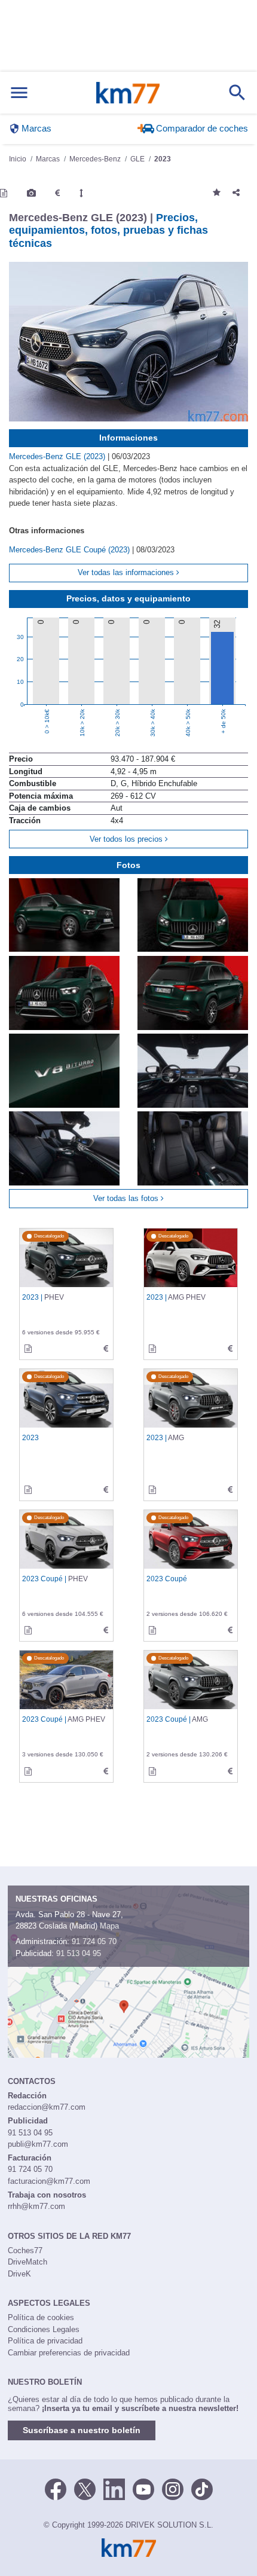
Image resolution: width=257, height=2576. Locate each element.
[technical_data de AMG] (230, 1490)
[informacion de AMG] (152, 1490)
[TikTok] (202, 2488)
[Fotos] (31, 193)
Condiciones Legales (44, 2329)
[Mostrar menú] (19, 93)
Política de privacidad (45, 2341)
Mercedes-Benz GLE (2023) (58, 456)
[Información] (4, 193)
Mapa (109, 1926)
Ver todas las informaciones (127, 572)
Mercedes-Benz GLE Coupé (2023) (71, 550)
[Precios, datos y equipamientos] (57, 193)
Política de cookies (41, 2317)
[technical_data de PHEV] (106, 1349)
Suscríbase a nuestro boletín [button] (82, 2430)
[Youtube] (143, 2488)
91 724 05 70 (94, 1941)
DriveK (19, 2274)
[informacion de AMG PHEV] (152, 1349)
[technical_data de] (106, 1490)
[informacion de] (28, 1490)
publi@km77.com (38, 2144)
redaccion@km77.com (47, 2107)
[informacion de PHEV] (28, 1349)
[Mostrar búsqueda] (237, 93)
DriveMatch (27, 2262)
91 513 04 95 (79, 1953)
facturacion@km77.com (49, 2181)
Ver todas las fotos (127, 1198)
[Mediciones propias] (81, 193)
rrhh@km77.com (36, 2206)
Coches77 (25, 2250)
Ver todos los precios (127, 839)
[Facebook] (56, 2488)
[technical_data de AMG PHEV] (230, 1349)
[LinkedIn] (114, 2488)
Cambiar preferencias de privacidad (69, 2353)
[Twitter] (85, 2488)
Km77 (128, 93)
